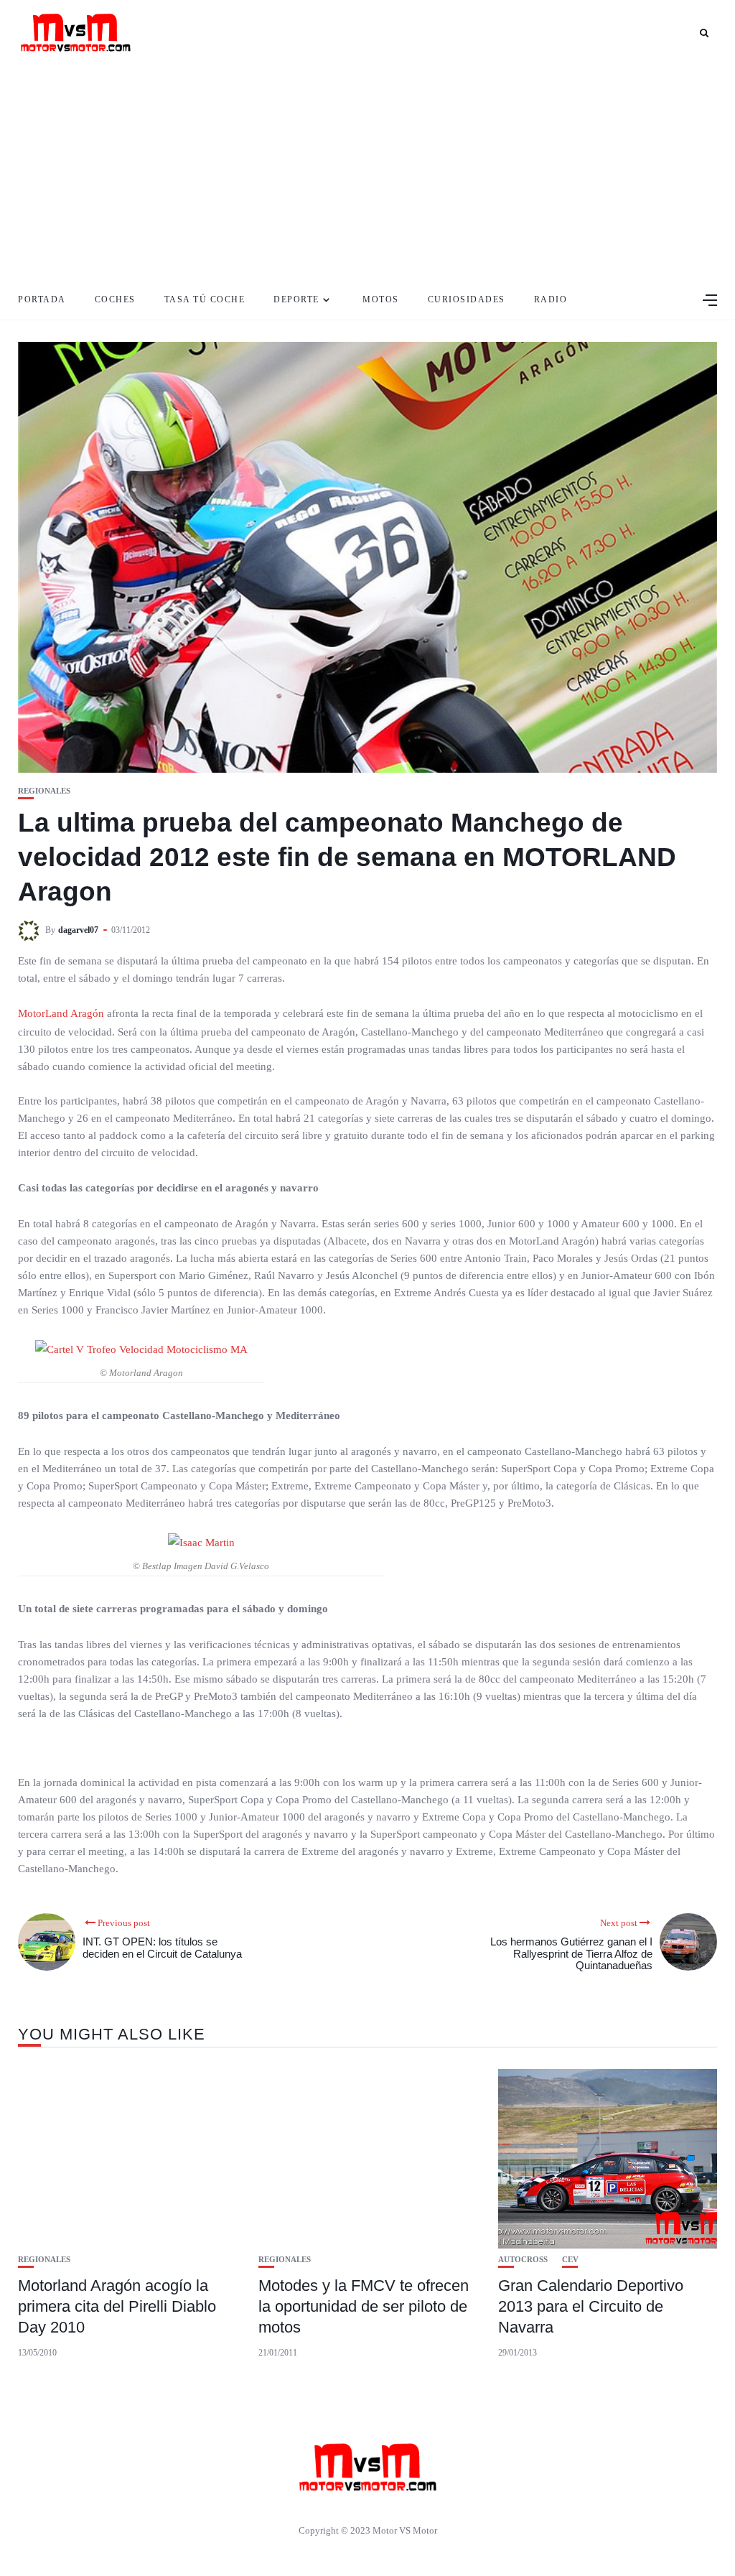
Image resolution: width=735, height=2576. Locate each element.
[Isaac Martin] (201, 1542)
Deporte (296, 299)
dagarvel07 (78, 930)
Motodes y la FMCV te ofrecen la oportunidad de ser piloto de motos (364, 2306)
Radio (551, 299)
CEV (570, 2260)
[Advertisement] (367, 172)
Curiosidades (467, 299)
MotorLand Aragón (62, 1013)
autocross (523, 2260)
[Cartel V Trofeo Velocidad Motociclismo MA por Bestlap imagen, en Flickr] (141, 1349)
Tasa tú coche (205, 299)
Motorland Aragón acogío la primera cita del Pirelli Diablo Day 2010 (117, 2306)
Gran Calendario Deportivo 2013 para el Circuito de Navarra (591, 2306)
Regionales (44, 791)
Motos (381, 299)
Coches (115, 299)
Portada (42, 299)
